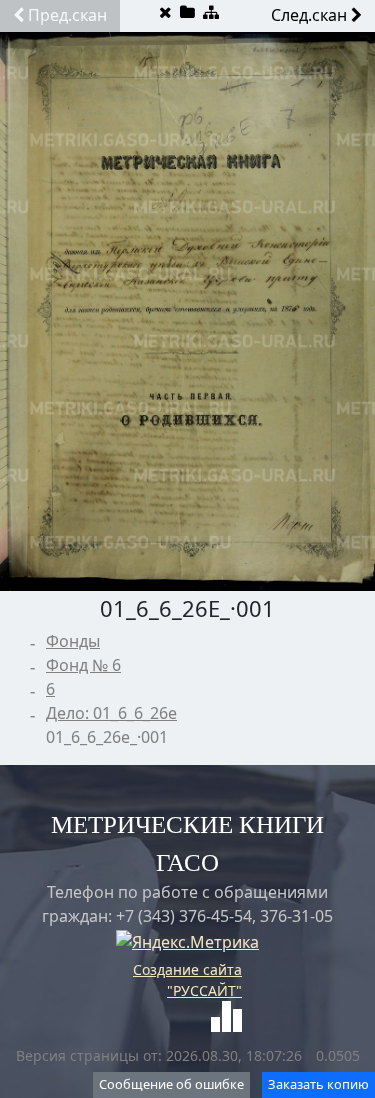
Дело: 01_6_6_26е (111, 713)
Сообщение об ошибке (171, 1084)
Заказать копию (318, 1084)
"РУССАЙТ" (204, 990)
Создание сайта (187, 969)
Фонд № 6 (83, 665)
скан (67, 15)
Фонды (73, 641)
